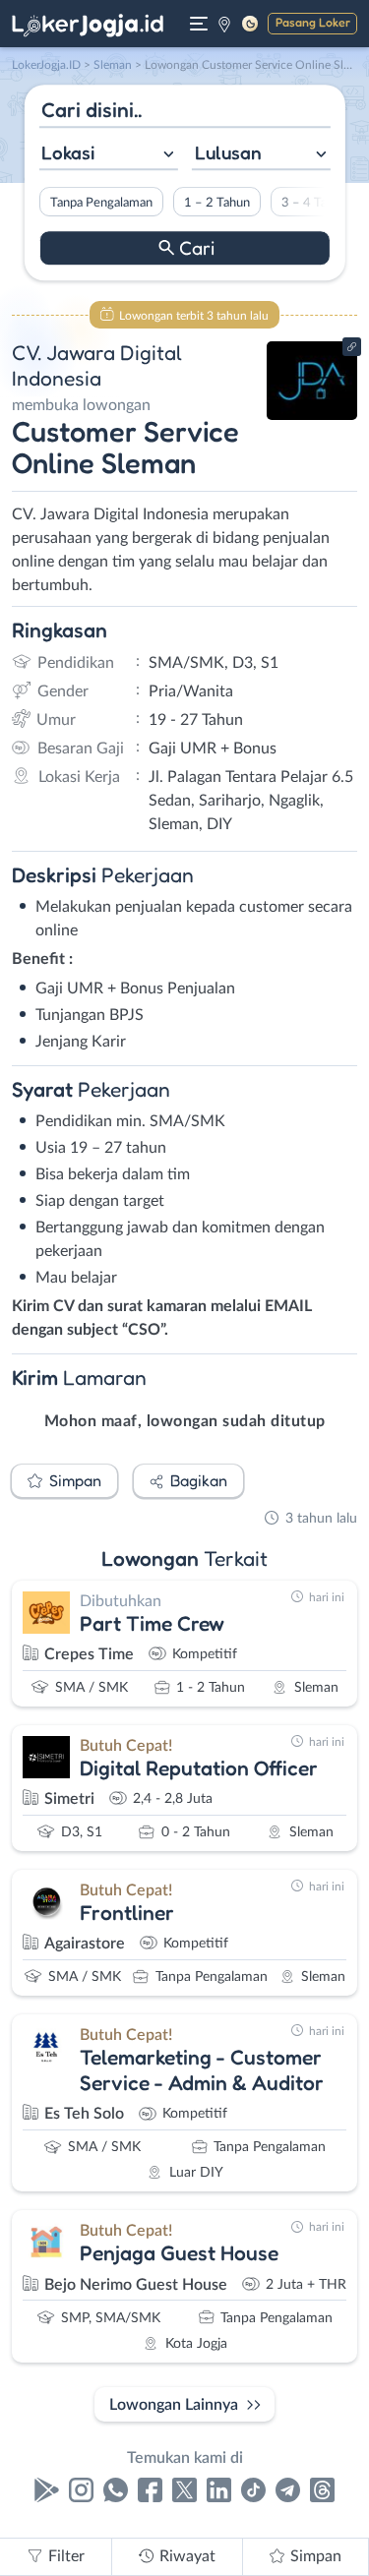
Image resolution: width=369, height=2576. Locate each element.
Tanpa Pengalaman (100, 203)
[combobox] (108, 155)
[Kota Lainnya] (224, 24)
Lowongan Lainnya (174, 2405)
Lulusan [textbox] (228, 152)
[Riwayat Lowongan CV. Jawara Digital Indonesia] (312, 415)
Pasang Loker (313, 22)
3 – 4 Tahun (313, 203)
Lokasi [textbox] (68, 152)
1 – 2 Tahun (216, 203)
